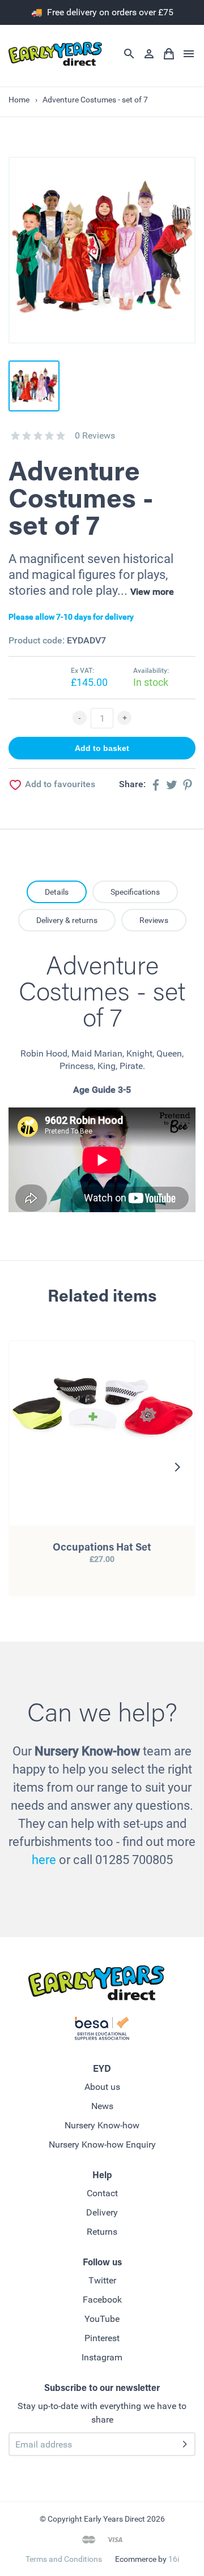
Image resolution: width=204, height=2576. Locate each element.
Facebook (102, 2300)
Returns (102, 2232)
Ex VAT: (82, 671)
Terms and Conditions (64, 2559)
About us (102, 2087)
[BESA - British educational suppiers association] (102, 2030)
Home (19, 100)
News (102, 2106)
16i (174, 2559)
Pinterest (102, 2338)
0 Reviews (95, 435)
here (44, 1860)
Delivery (102, 2212)
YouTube (102, 2319)
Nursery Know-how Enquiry (102, 2144)
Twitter (102, 2280)
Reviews (154, 920)
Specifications (135, 892)
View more (152, 592)
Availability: (151, 671)
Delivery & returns (67, 920)
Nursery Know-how (102, 2125)
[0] (15, 436)
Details (57, 892)
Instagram (102, 2357)
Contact (102, 2193)
